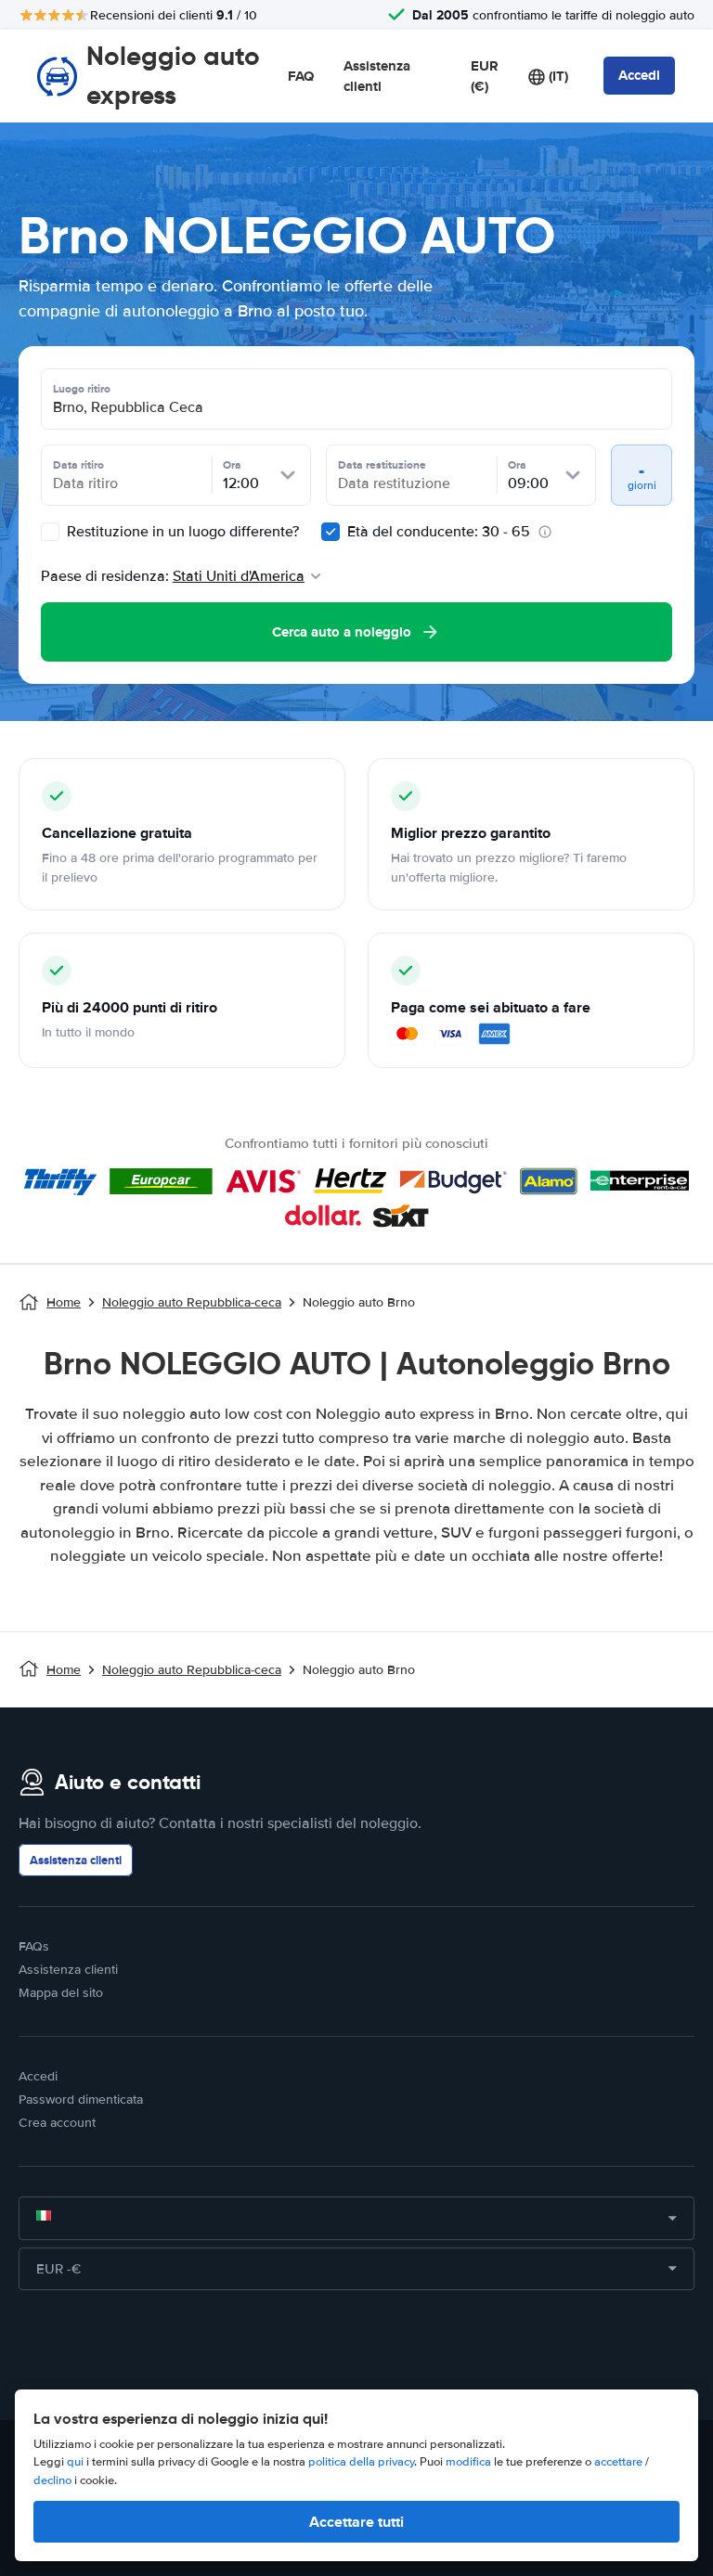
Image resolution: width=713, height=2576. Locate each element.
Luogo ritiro (82, 389)
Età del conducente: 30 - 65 (439, 532)
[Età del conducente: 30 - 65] (331, 532)
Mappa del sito (61, 1993)
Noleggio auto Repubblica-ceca (192, 1302)
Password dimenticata (81, 2099)
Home (64, 1302)
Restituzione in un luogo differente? (181, 532)
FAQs (34, 1946)
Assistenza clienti (377, 77)
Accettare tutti (356, 2522)
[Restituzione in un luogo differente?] (50, 532)
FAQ (301, 76)
